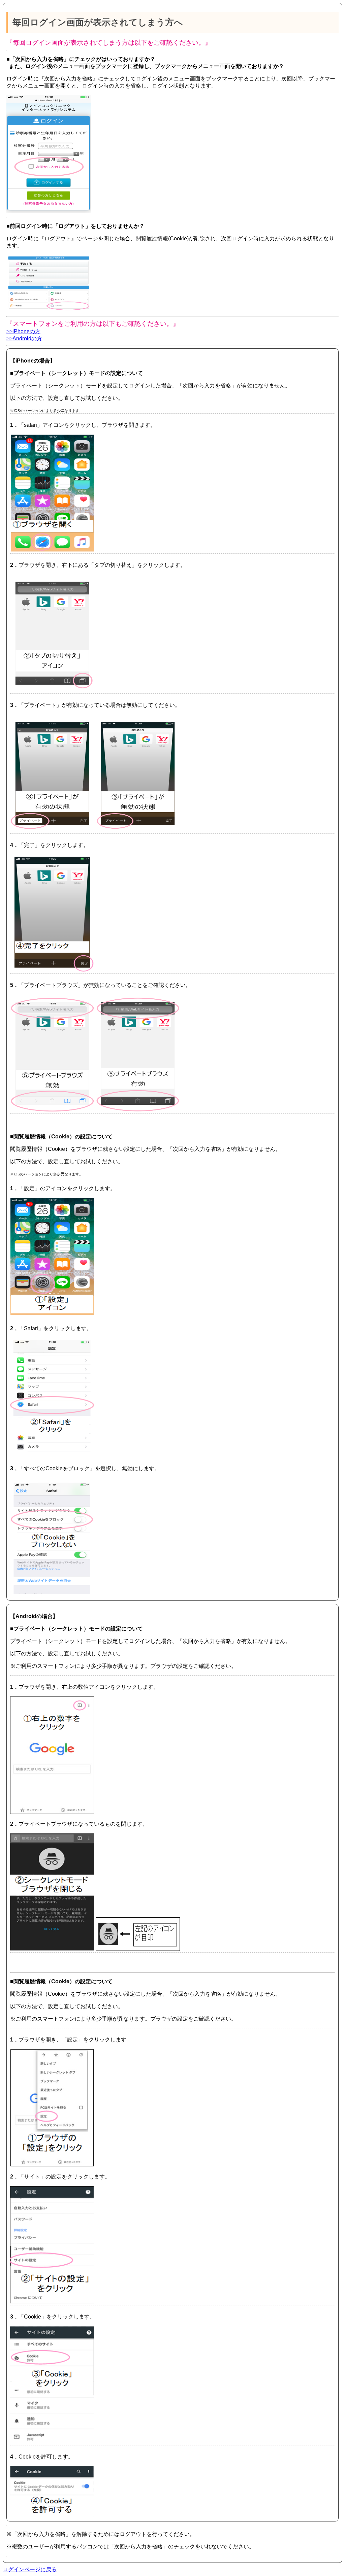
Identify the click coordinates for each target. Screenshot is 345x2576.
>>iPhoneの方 (23, 331)
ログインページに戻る (30, 2569)
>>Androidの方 (24, 338)
